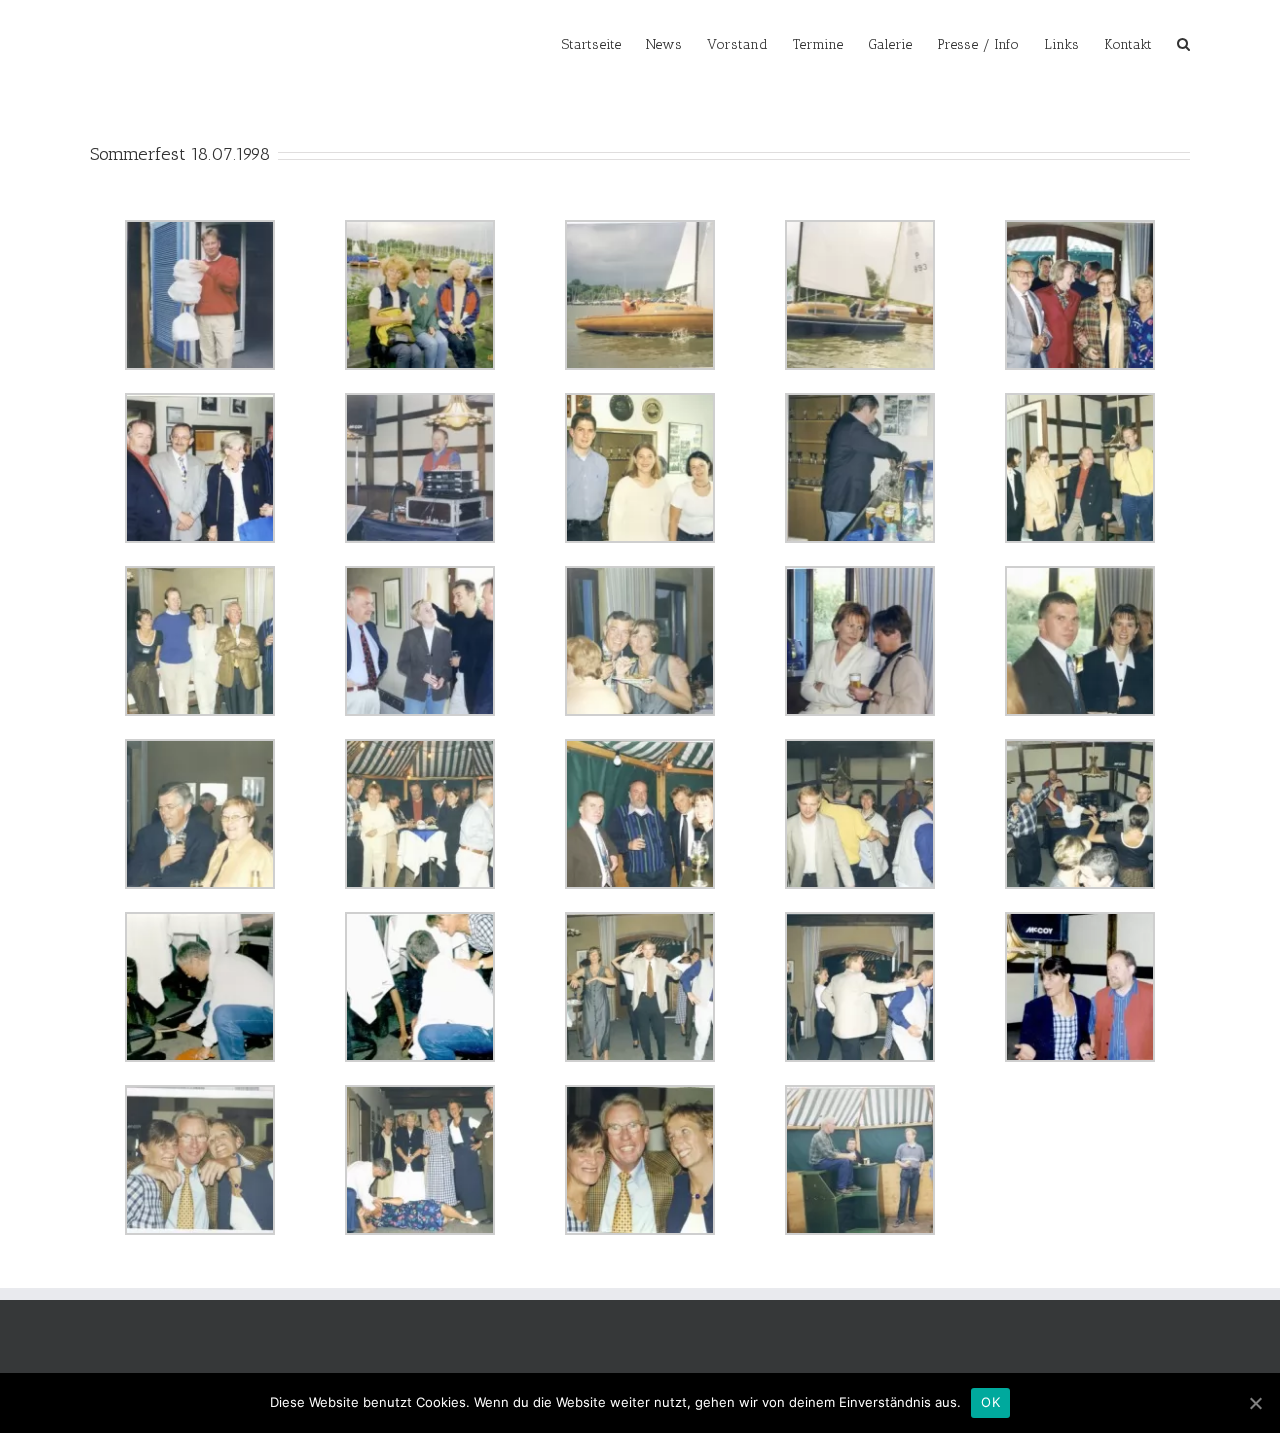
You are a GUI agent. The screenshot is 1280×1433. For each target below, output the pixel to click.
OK (990, 1402)
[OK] (1255, 1403)
